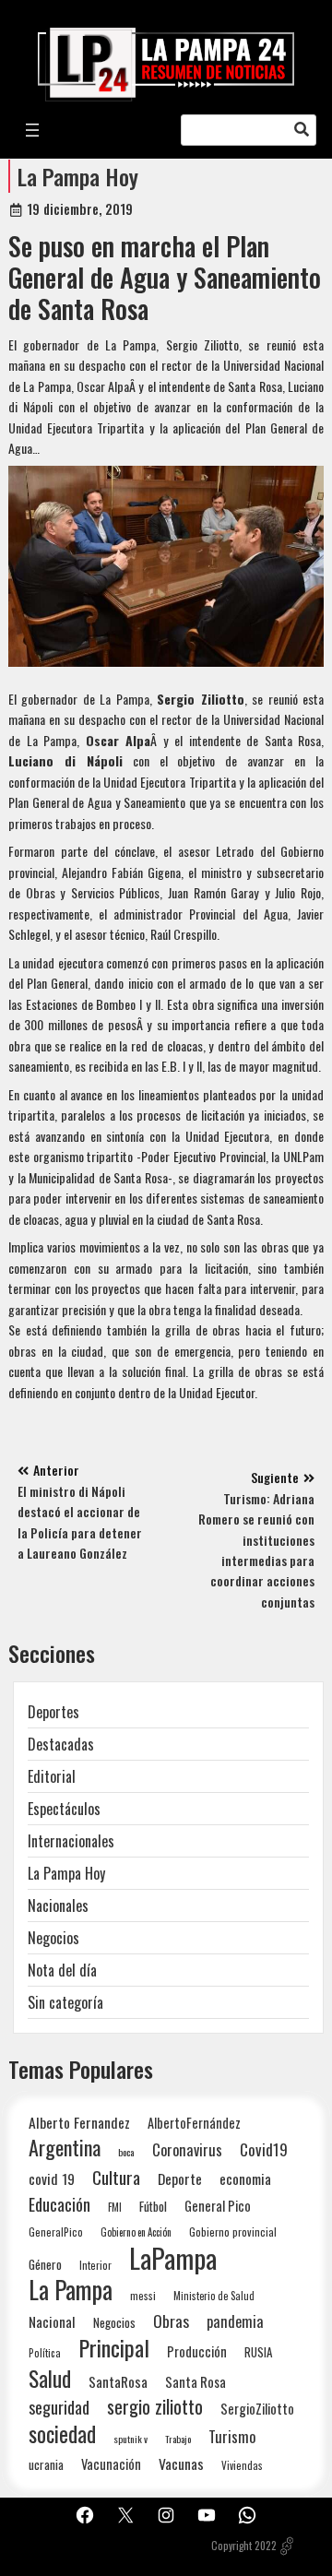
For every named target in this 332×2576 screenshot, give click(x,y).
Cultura (116, 2177)
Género (45, 2264)
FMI (115, 2207)
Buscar (302, 130)
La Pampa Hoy (78, 176)
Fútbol (153, 2206)
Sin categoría (65, 2002)
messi (143, 2295)
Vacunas (181, 2464)
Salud (50, 2378)
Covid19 (264, 2149)
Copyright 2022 (244, 2546)
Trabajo (178, 2439)
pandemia (235, 2322)
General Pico (218, 2206)
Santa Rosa (196, 2382)
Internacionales (71, 1841)
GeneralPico (56, 2232)
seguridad (59, 2407)
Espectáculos (64, 1809)
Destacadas (61, 1744)
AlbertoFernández (194, 2123)
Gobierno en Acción (136, 2232)
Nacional (52, 2321)
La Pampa (71, 2290)
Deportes (53, 1712)
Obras (171, 2321)
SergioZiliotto (257, 2408)
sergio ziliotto (155, 2407)
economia (245, 2178)
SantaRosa (118, 2381)
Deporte (180, 2178)
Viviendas (242, 2465)
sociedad (62, 2434)
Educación (59, 2204)
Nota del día (62, 1970)
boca (126, 2152)
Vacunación (111, 2464)
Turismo (232, 2436)
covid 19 (52, 2178)
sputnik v (130, 2439)
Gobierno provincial (233, 2232)
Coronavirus (187, 2149)
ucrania (46, 2464)
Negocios (53, 1938)
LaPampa (173, 2257)
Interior (95, 2265)
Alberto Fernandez (79, 2123)
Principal (114, 2348)
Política (45, 2353)
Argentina (65, 2148)
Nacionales (58, 1905)
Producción (197, 2351)
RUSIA (258, 2352)
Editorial (52, 1776)
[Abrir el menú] (32, 130)
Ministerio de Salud (214, 2296)
